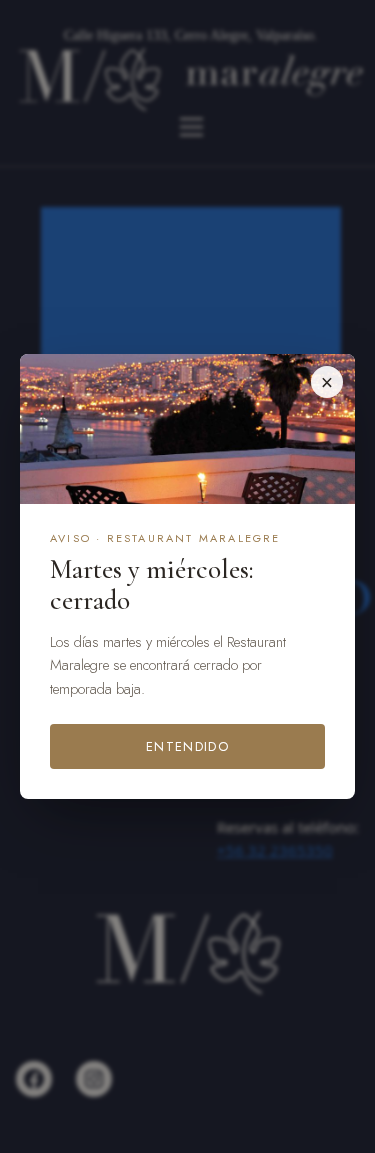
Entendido (187, 746)
